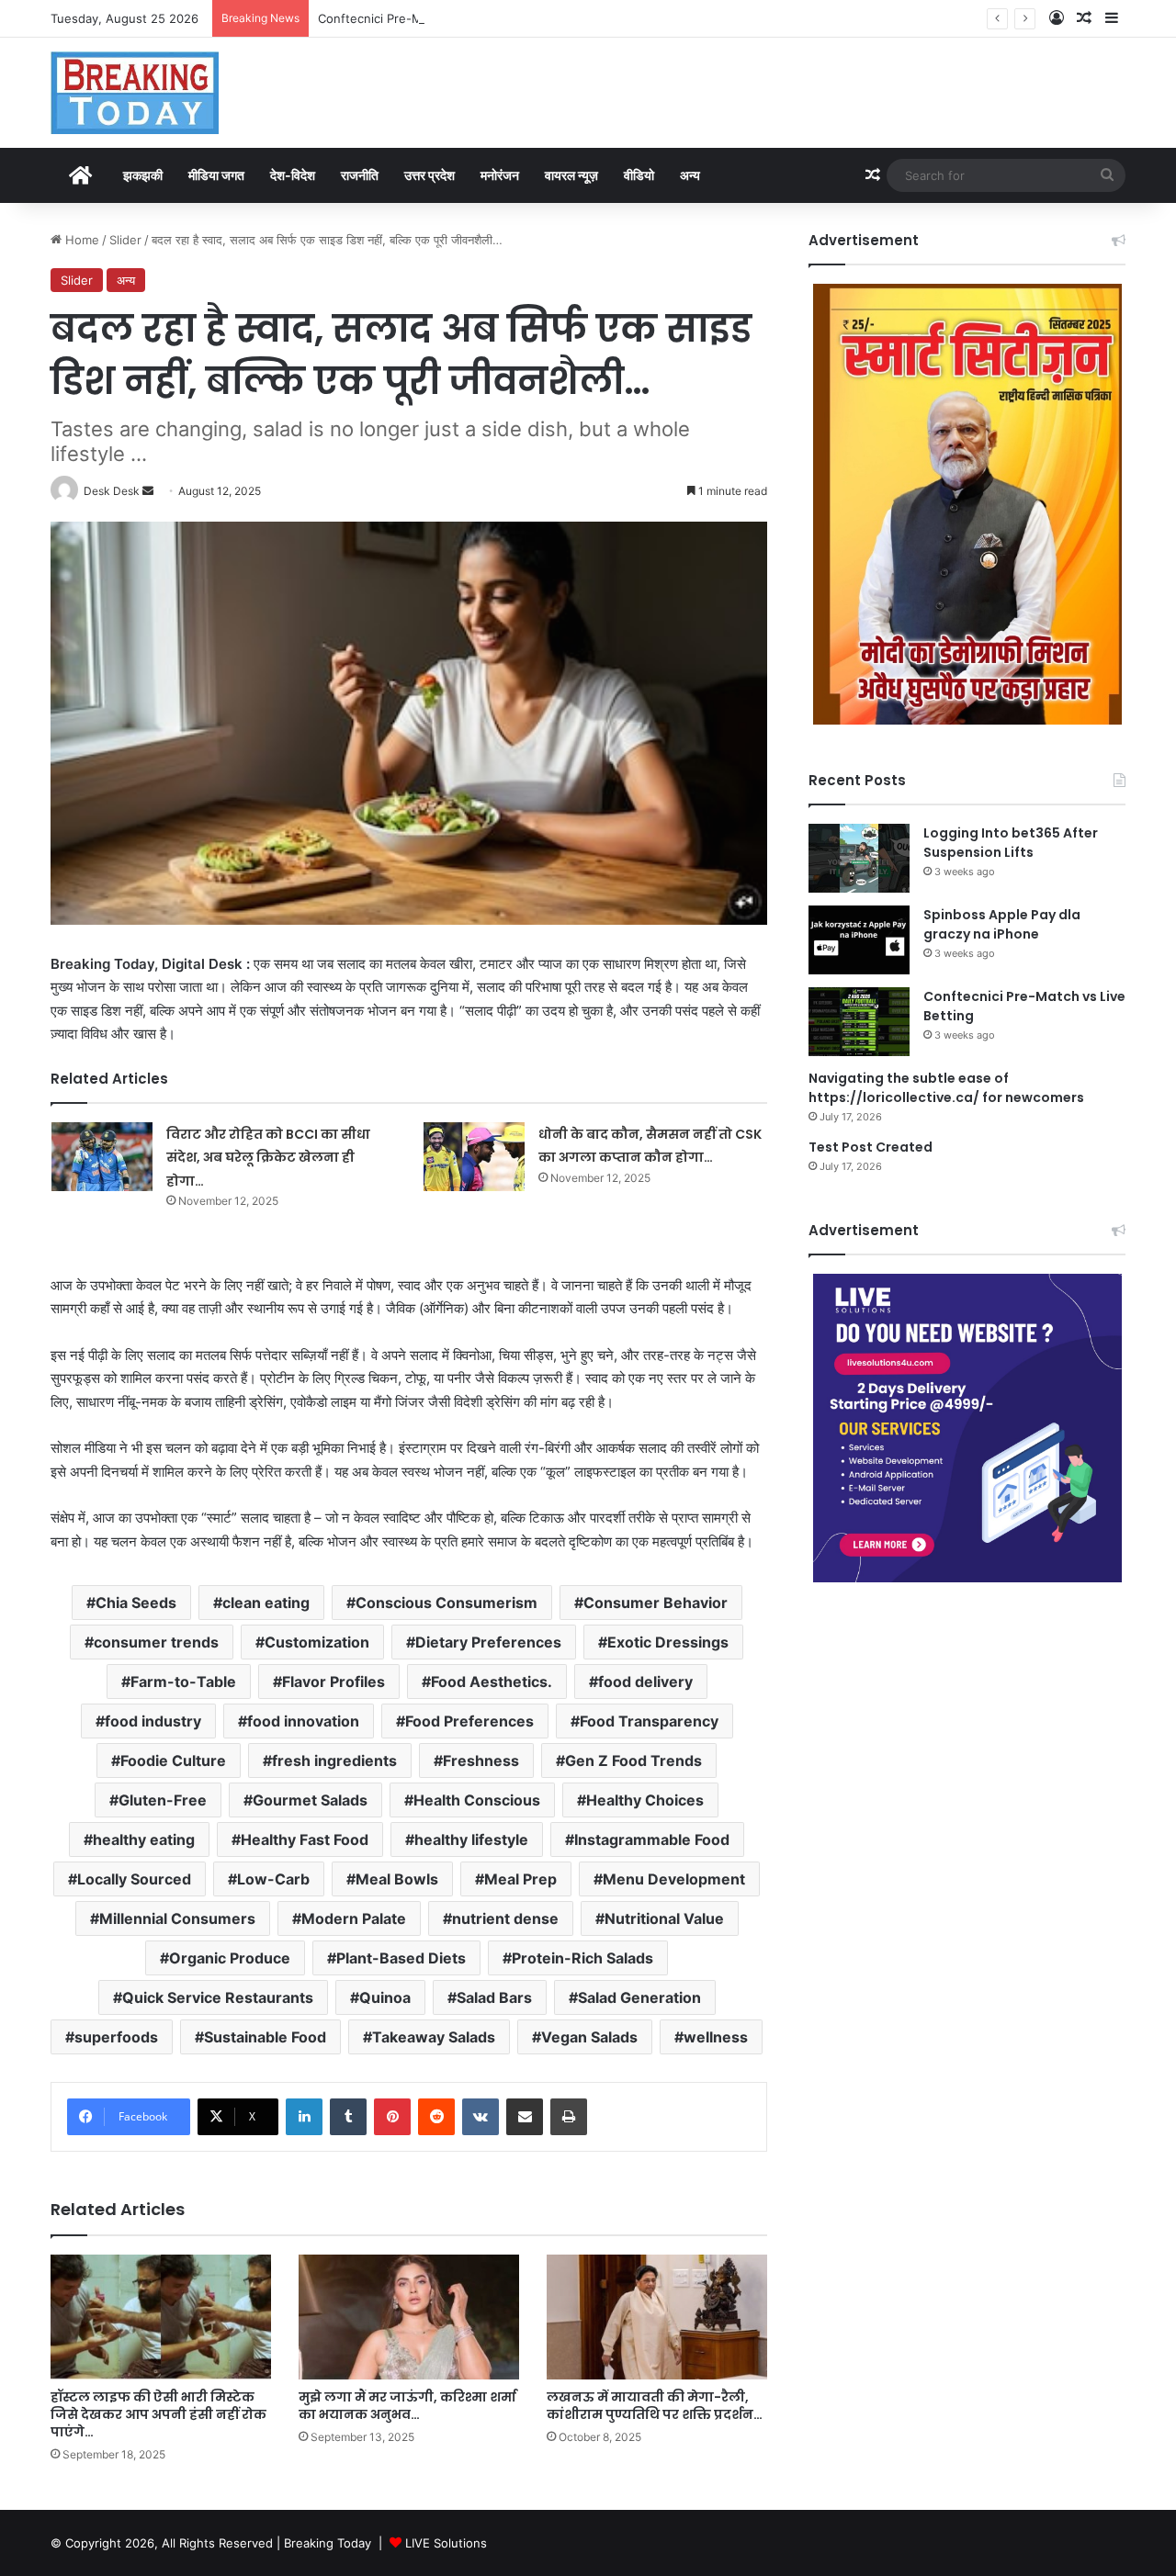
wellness (716, 2037)
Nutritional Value (664, 1918)
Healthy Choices (645, 1800)
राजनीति (360, 175)
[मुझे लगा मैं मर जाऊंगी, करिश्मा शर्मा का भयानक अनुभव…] (409, 2317)
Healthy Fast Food (305, 1839)
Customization (317, 1642)
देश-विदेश (293, 175)
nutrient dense (505, 1918)
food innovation (303, 1721)
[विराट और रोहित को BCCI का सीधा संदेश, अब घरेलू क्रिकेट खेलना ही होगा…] (102, 1157)
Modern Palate (354, 1918)
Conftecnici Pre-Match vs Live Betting (427, 18)
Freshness (481, 1760)
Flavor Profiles (334, 1682)
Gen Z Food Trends (633, 1760)
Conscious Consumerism (447, 1603)
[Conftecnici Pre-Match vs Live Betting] (859, 1022)
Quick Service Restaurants (218, 1997)
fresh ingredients (334, 1760)
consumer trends (156, 1642)
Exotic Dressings (668, 1642)
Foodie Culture (173, 1760)
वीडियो (639, 175)
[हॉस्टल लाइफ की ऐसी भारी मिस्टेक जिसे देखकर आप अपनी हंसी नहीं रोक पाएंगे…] (161, 2317)
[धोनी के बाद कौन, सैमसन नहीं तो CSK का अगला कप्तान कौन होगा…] (474, 1157)
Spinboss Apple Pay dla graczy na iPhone (1002, 924)
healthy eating (144, 1839)
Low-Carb (273, 1879)
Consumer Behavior (656, 1603)
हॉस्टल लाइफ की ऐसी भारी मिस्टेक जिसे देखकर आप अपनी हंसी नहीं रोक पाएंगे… (158, 2414)
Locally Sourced (134, 1879)
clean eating (266, 1603)
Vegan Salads (589, 2037)
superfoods (116, 2037)
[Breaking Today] (135, 93)
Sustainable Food (265, 2037)
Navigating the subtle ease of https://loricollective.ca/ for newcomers (946, 1088)
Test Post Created (871, 1147)
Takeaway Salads (434, 2037)
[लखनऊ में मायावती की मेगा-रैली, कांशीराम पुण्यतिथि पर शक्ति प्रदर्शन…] (657, 2317)
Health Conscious (477, 1800)
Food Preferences (469, 1721)
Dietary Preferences (488, 1642)
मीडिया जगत (216, 175)
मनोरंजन (500, 175)
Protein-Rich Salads (582, 1958)
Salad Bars (494, 1997)
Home (80, 240)
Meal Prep (520, 1879)
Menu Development (674, 1879)
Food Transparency (649, 1721)
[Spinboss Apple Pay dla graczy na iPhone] (859, 940)
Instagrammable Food (652, 1839)
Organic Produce (230, 1958)
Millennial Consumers (177, 1918)
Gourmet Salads (310, 1800)
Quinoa (385, 1997)
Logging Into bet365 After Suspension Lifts (1011, 843)
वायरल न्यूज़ (571, 175)
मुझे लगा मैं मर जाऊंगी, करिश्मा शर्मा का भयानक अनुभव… (407, 2406)
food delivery (645, 1682)
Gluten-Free (163, 1800)
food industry (153, 1721)
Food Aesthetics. (492, 1682)
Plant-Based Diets (401, 1958)
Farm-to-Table (183, 1682)
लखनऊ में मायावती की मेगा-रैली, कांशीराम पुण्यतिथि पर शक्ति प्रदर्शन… (655, 2406)
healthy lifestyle (471, 1839)
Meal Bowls (397, 1879)
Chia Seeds (136, 1603)
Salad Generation (639, 1997)
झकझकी (143, 175)
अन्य (690, 175)
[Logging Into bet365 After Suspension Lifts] (859, 858)
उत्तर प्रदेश (430, 175)
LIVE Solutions (446, 2543)
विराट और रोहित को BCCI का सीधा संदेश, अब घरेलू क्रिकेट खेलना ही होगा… (268, 1158)
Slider (125, 240)
